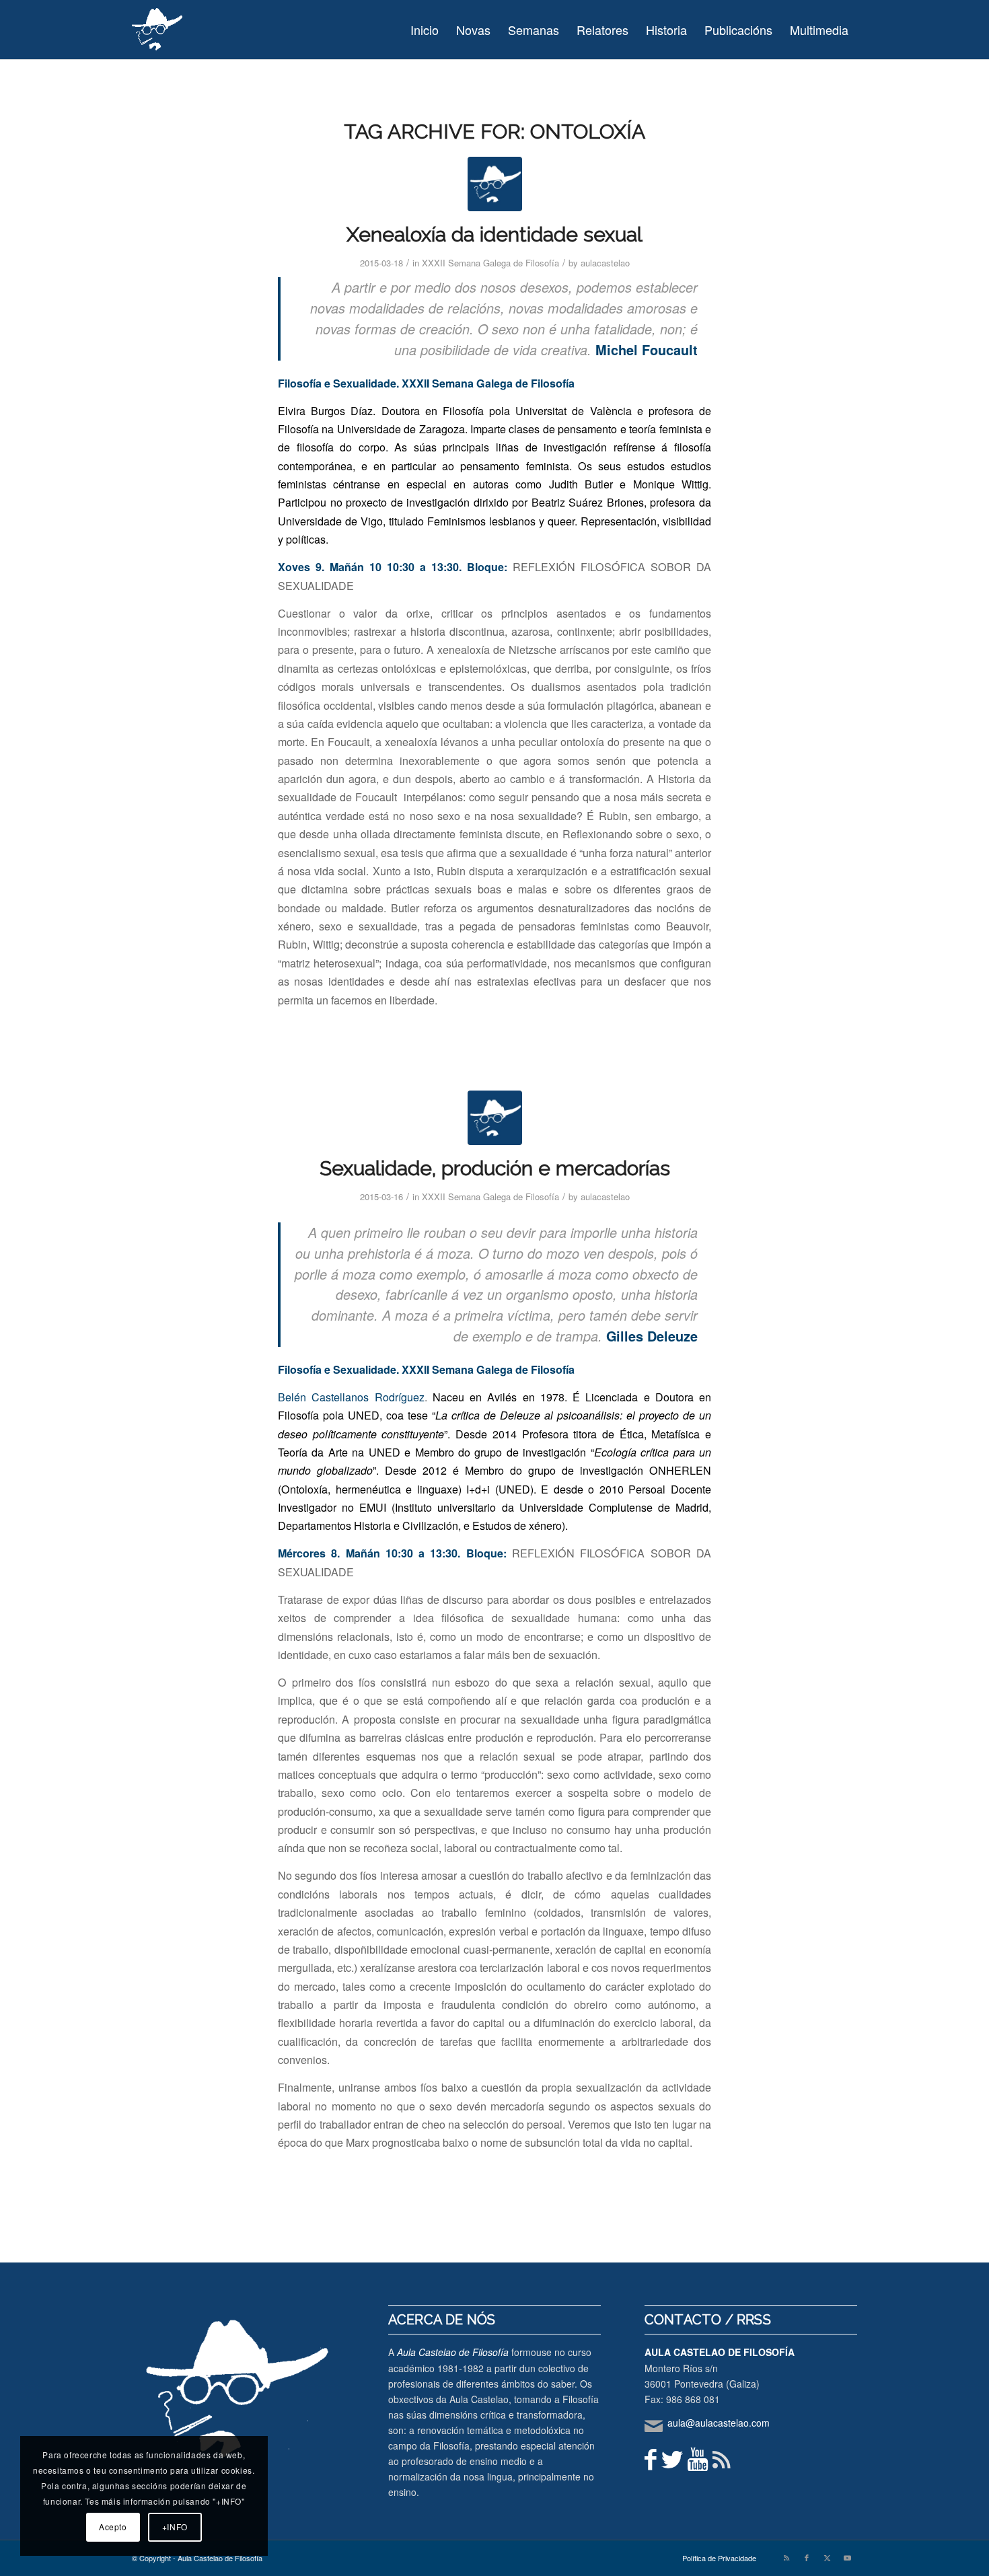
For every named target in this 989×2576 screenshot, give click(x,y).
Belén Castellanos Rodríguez (351, 1397)
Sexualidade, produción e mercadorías (495, 1168)
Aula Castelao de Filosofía (453, 2352)
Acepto (113, 2527)
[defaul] (495, 184)
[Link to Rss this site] (786, 2557)
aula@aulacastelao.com (719, 2423)
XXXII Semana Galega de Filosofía (490, 263)
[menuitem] (425, 30)
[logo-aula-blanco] (158, 30)
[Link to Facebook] (807, 2557)
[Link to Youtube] (847, 2557)
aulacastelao (605, 263)
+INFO (175, 2527)
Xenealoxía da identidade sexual (494, 234)
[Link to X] (827, 2557)
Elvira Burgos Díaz (325, 411)
